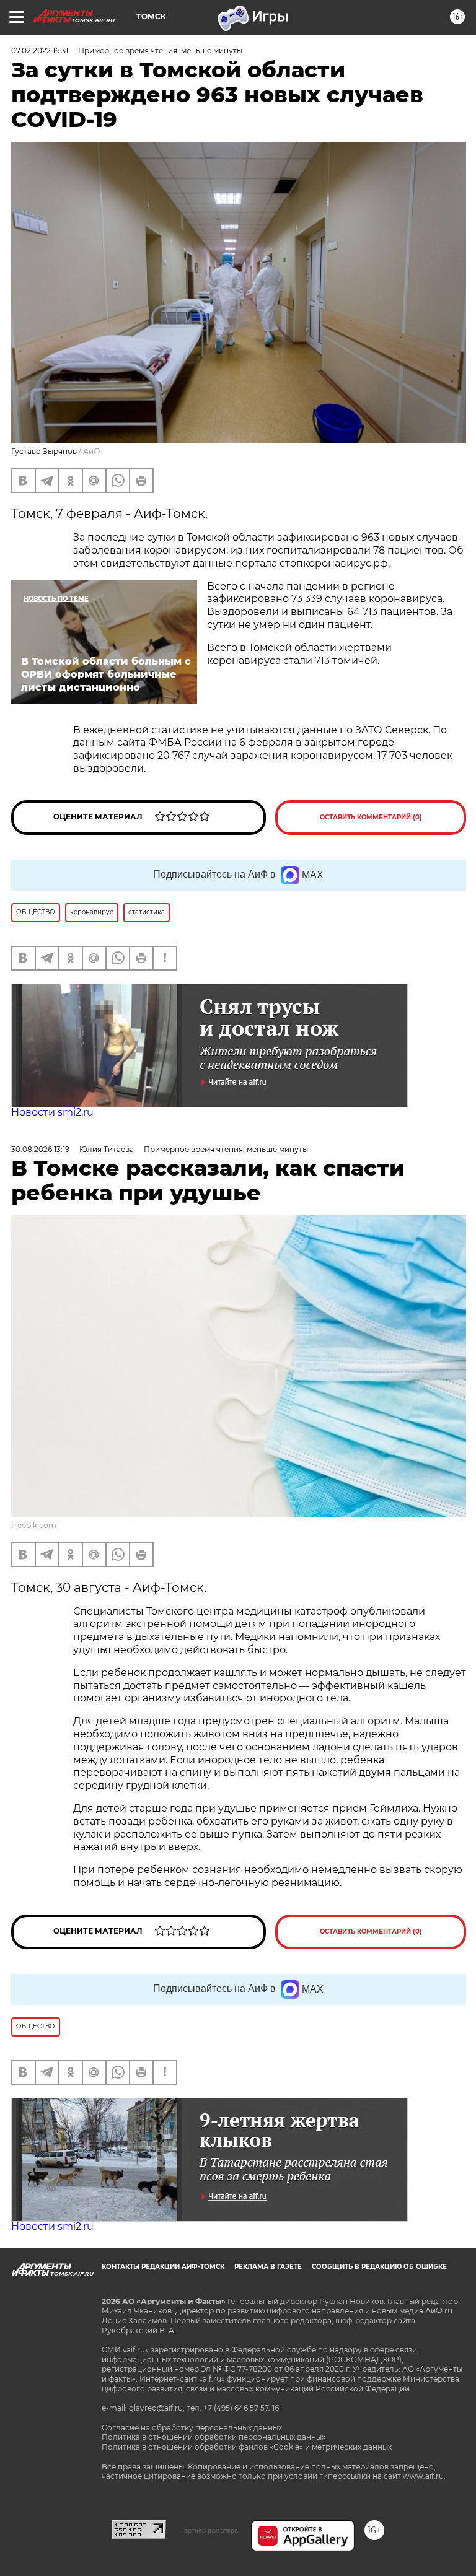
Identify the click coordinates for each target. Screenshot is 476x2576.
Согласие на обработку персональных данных (192, 2428)
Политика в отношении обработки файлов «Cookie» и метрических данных (247, 2447)
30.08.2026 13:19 (40, 1149)
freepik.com (34, 1525)
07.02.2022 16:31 (40, 50)
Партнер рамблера (209, 2530)
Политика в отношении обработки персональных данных (214, 2437)
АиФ (92, 451)
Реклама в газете (268, 2267)
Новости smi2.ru (52, 1112)
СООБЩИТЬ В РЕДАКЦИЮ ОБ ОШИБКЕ (379, 2267)
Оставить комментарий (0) (371, 817)
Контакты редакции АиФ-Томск (163, 2267)
